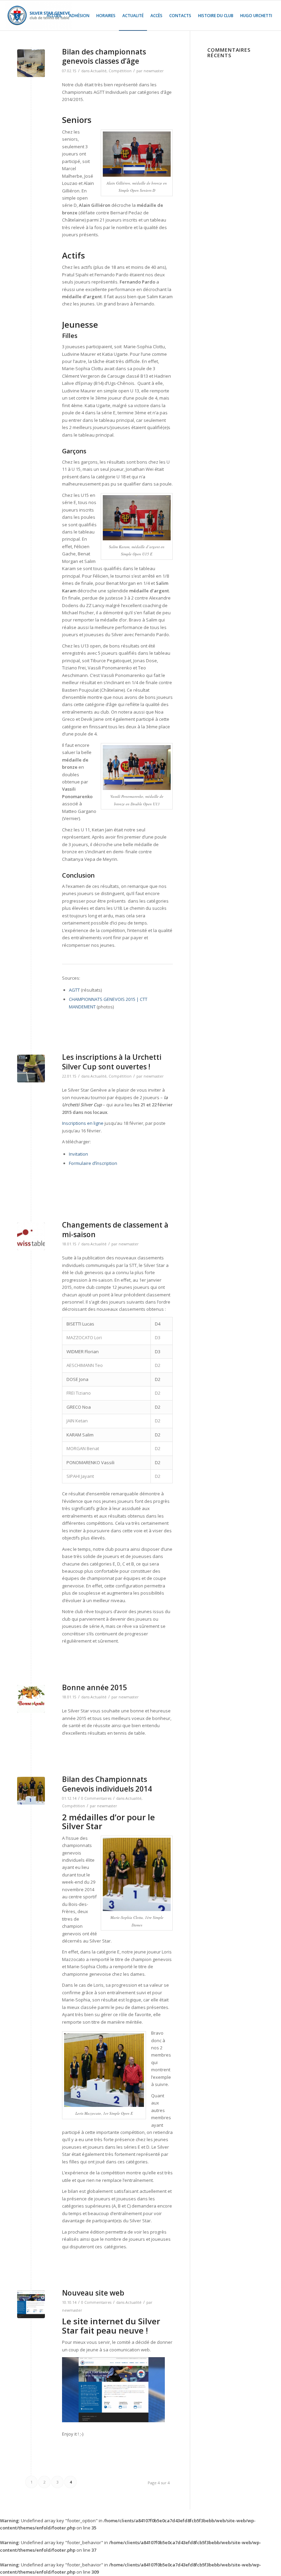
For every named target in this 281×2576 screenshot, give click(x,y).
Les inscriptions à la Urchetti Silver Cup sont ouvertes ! (112, 1062)
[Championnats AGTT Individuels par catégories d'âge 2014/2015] (31, 63)
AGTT (74, 990)
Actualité (99, 71)
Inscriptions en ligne (83, 1123)
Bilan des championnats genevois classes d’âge (104, 56)
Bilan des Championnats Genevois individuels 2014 (107, 1784)
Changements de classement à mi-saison (115, 1229)
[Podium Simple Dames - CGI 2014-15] (31, 1791)
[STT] (31, 1236)
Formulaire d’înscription (93, 1163)
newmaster (154, 71)
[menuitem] (54, 15)
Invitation (78, 1154)
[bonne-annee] (31, 1699)
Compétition (120, 71)
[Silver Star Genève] (39, 15)
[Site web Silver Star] (31, 2304)
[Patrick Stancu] (31, 1069)
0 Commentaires (96, 1798)
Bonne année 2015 (94, 1687)
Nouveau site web (93, 2293)
